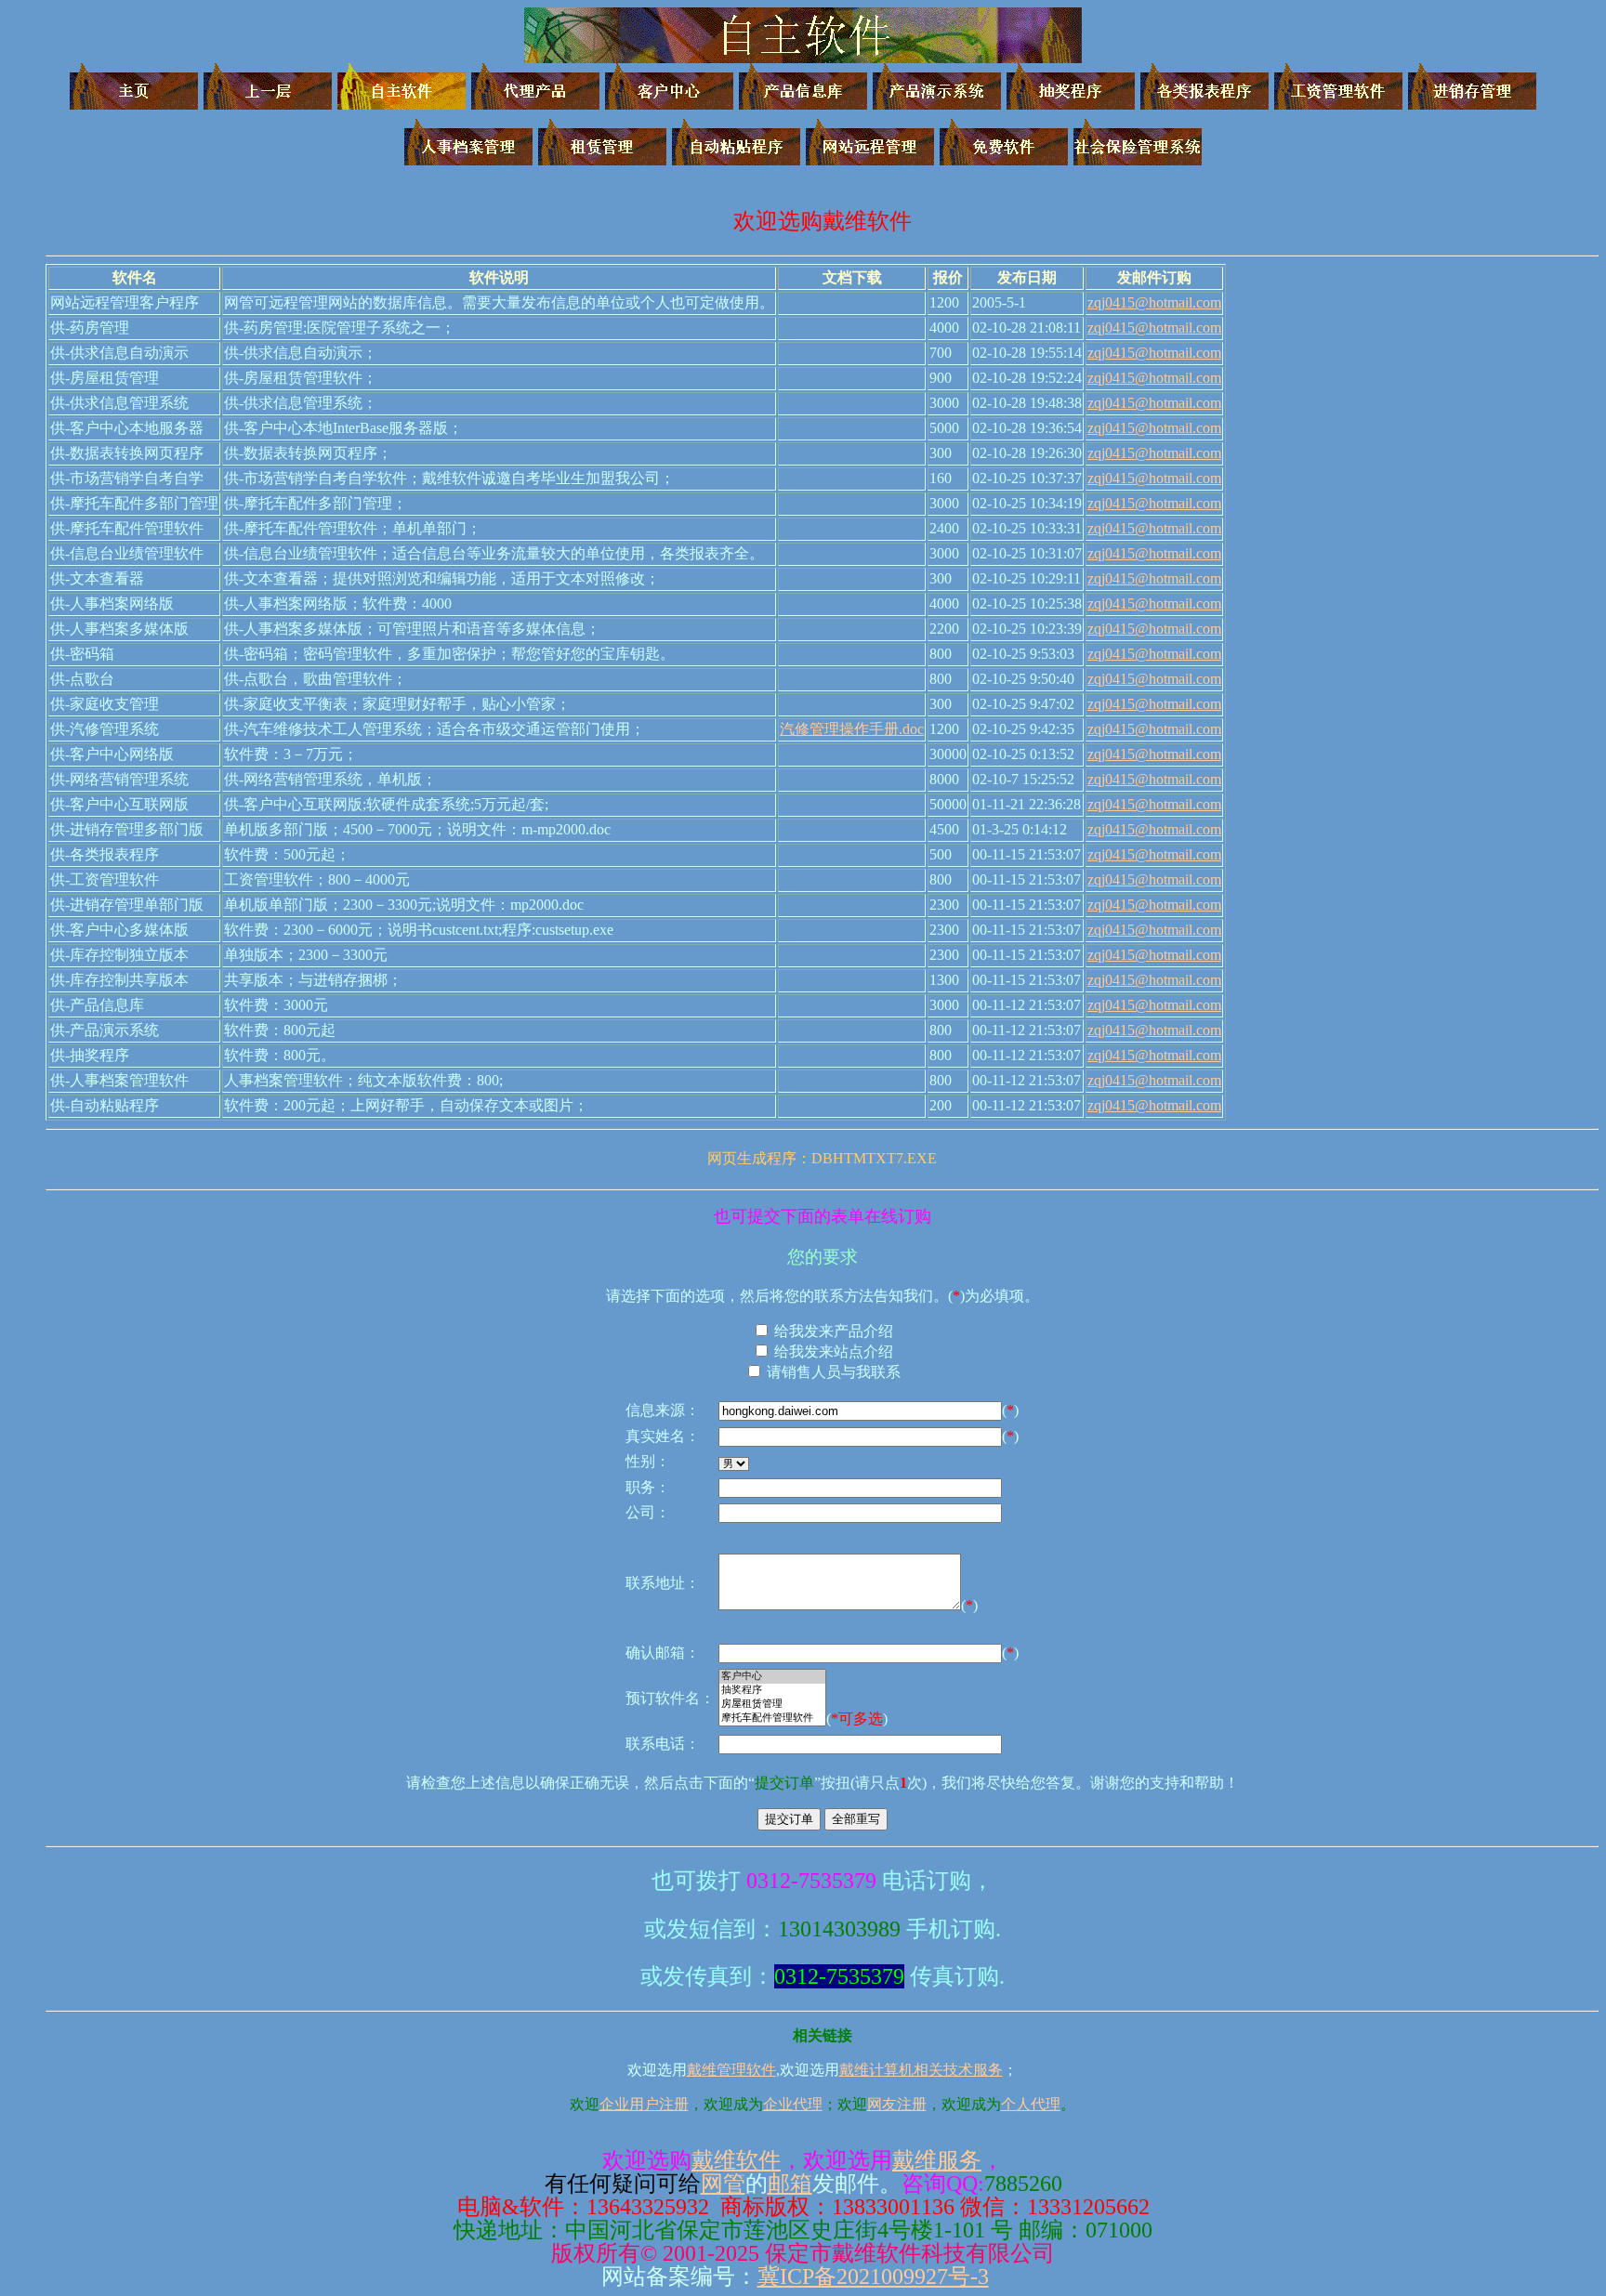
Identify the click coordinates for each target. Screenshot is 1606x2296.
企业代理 (793, 2104)
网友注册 (897, 2104)
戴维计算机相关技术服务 (921, 2070)
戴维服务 (937, 2160)
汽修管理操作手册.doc (852, 729)
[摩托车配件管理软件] (772, 1719)
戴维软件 (736, 2160)
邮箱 (790, 2184)
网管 (723, 2184)
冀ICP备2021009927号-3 (873, 2276)
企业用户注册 (644, 2104)
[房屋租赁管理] (772, 1705)
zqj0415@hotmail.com (1154, 302)
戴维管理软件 (731, 2070)
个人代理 (1031, 2104)
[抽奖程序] (772, 1691)
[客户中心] (772, 1677)
